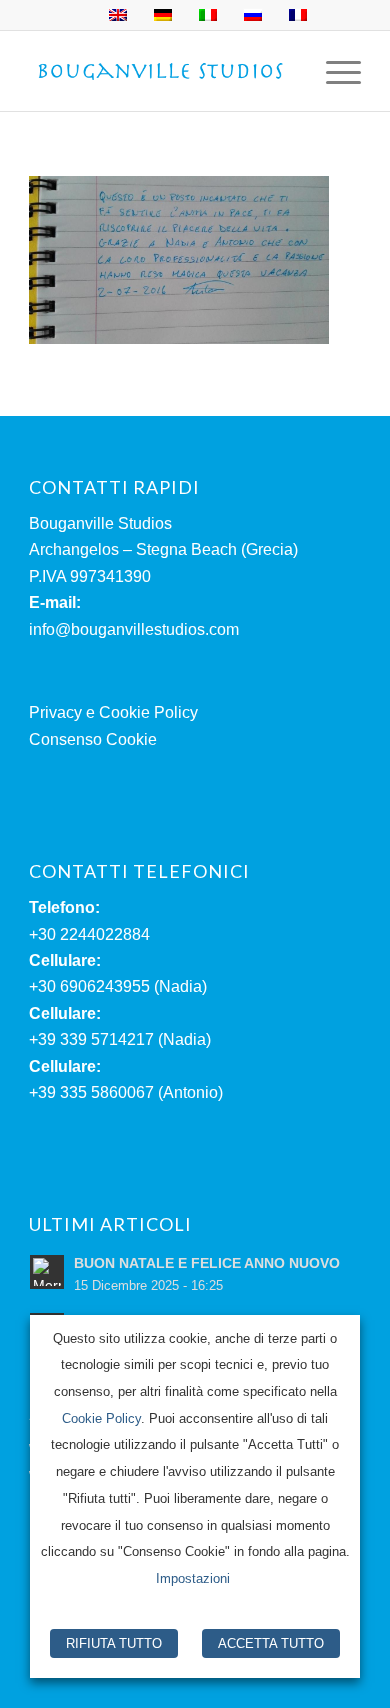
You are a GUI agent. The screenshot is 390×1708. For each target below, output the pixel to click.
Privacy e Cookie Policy (113, 712)
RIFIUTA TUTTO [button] (114, 1643)
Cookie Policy (101, 1418)
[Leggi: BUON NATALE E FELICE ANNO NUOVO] (47, 1272)
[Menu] (333, 71)
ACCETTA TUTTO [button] (271, 1643)
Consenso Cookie (93, 739)
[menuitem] (333, 71)
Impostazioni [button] (193, 1578)
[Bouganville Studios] (161, 71)
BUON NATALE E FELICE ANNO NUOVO (207, 1263)
